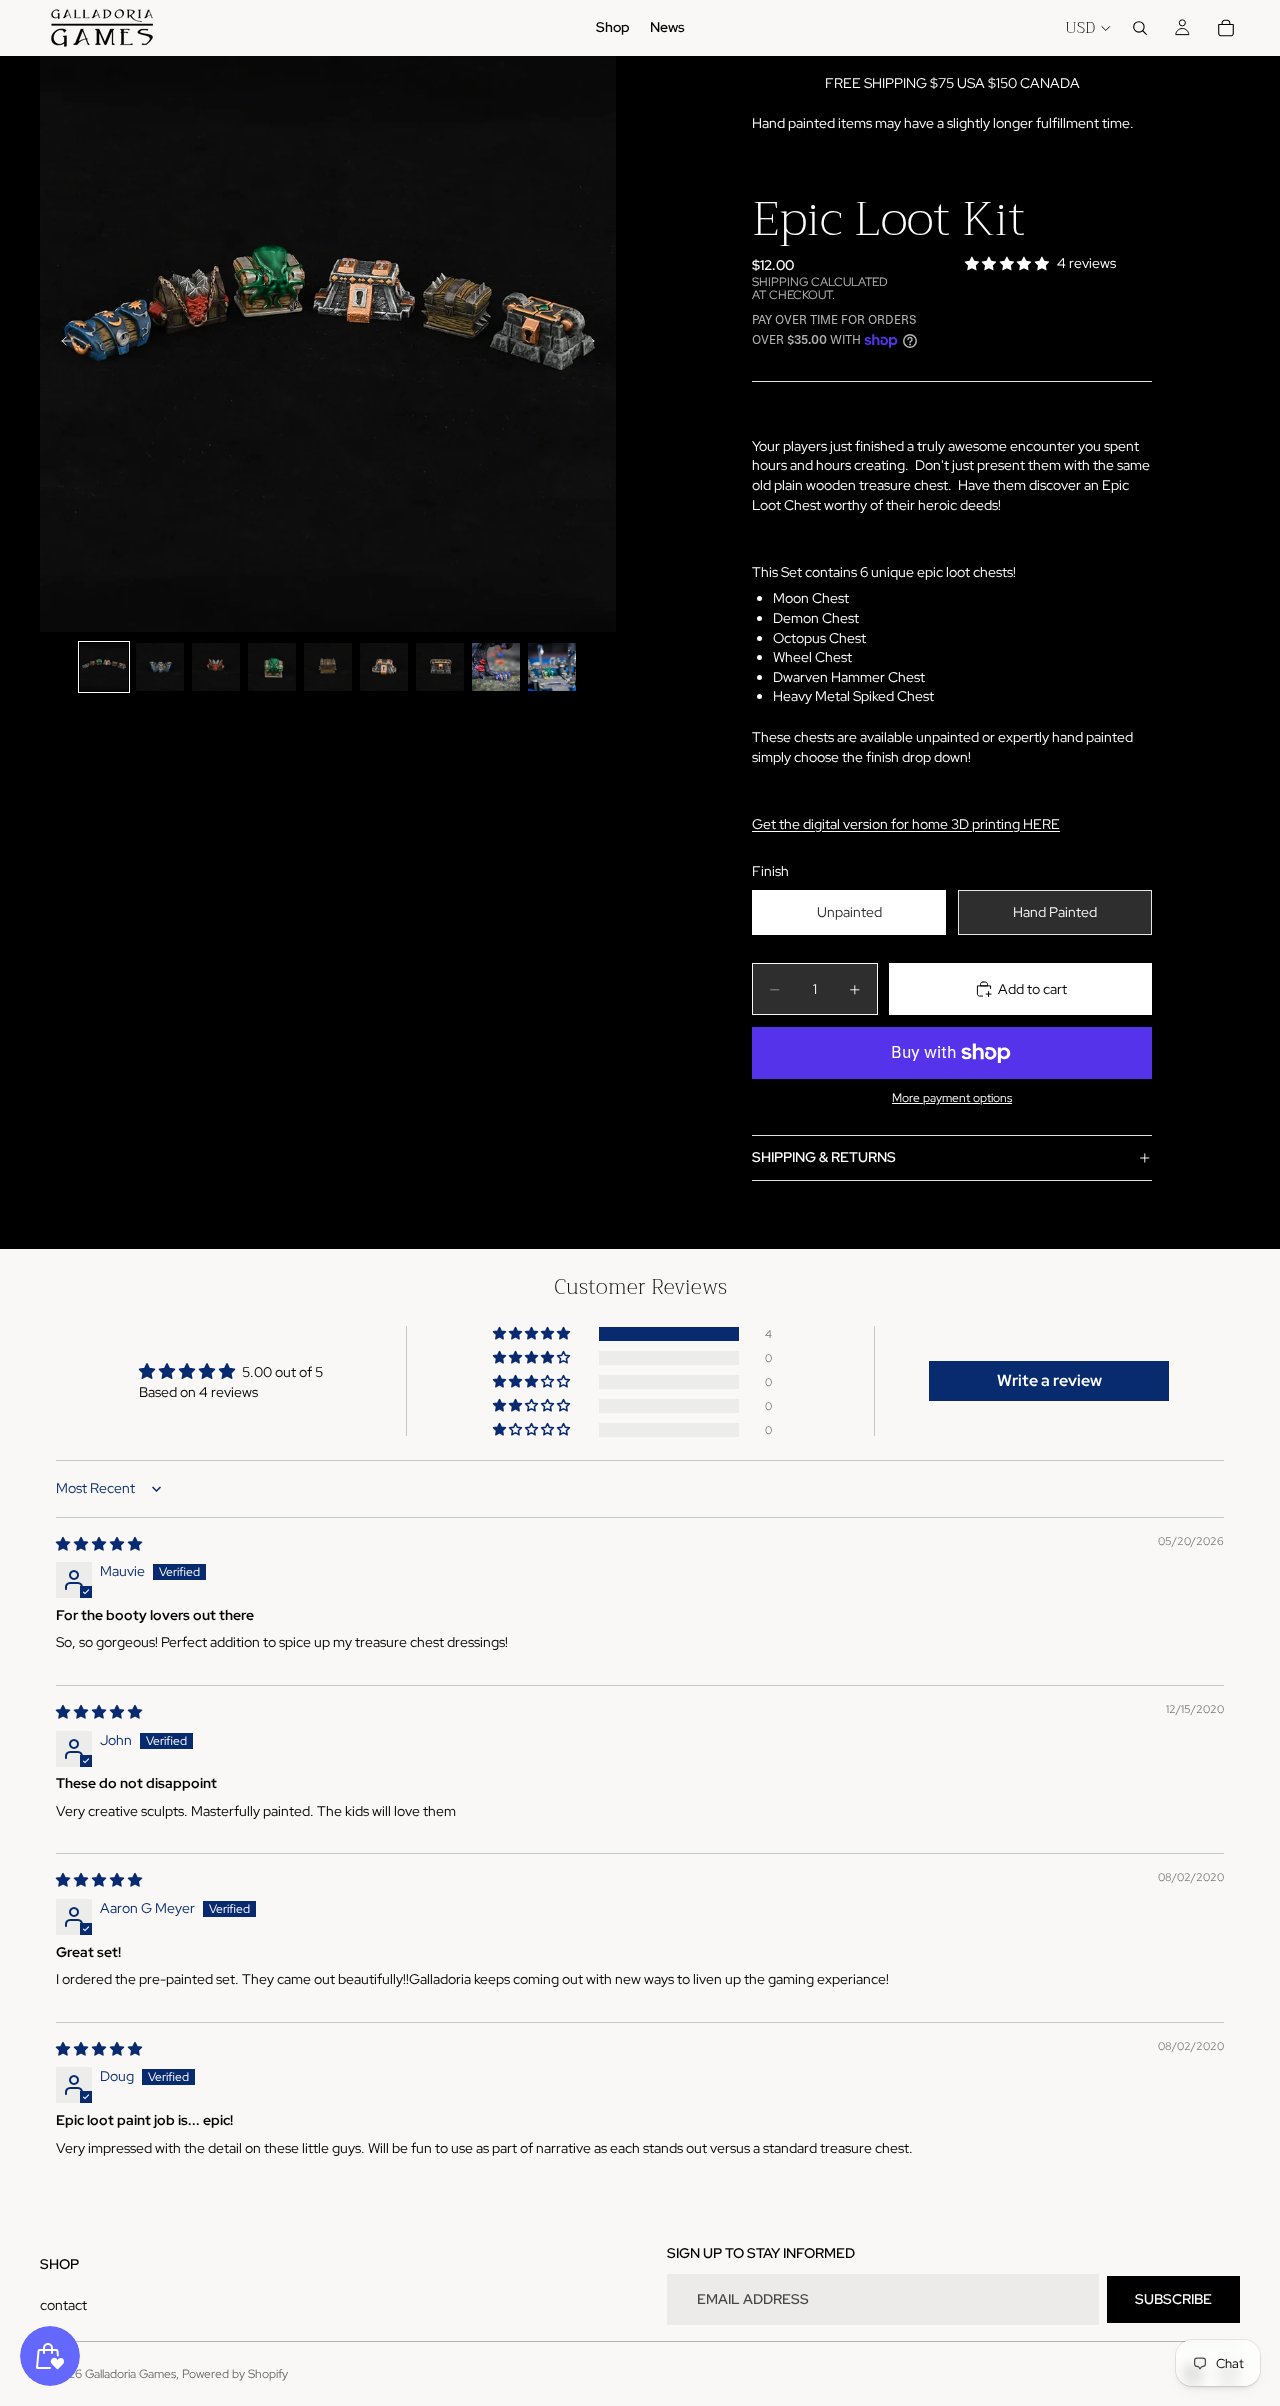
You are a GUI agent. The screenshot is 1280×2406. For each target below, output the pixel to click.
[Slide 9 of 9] (552, 667)
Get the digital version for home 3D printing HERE (906, 824)
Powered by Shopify (235, 2374)
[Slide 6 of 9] (384, 667)
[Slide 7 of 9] (440, 667)
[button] (533, 1334)
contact (63, 2305)
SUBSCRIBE (1173, 2299)
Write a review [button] (1049, 1380)
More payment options (952, 1098)
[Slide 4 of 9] (272, 667)
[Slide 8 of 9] (496, 667)
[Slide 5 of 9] (328, 667)
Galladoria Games (130, 2374)
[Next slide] (594, 344)
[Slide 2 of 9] (160, 667)
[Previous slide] (62, 344)
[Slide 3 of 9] (216, 667)
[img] (99, 1544)
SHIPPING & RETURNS (824, 1157)
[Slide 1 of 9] (104, 667)
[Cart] (1226, 28)
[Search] (1140, 28)
